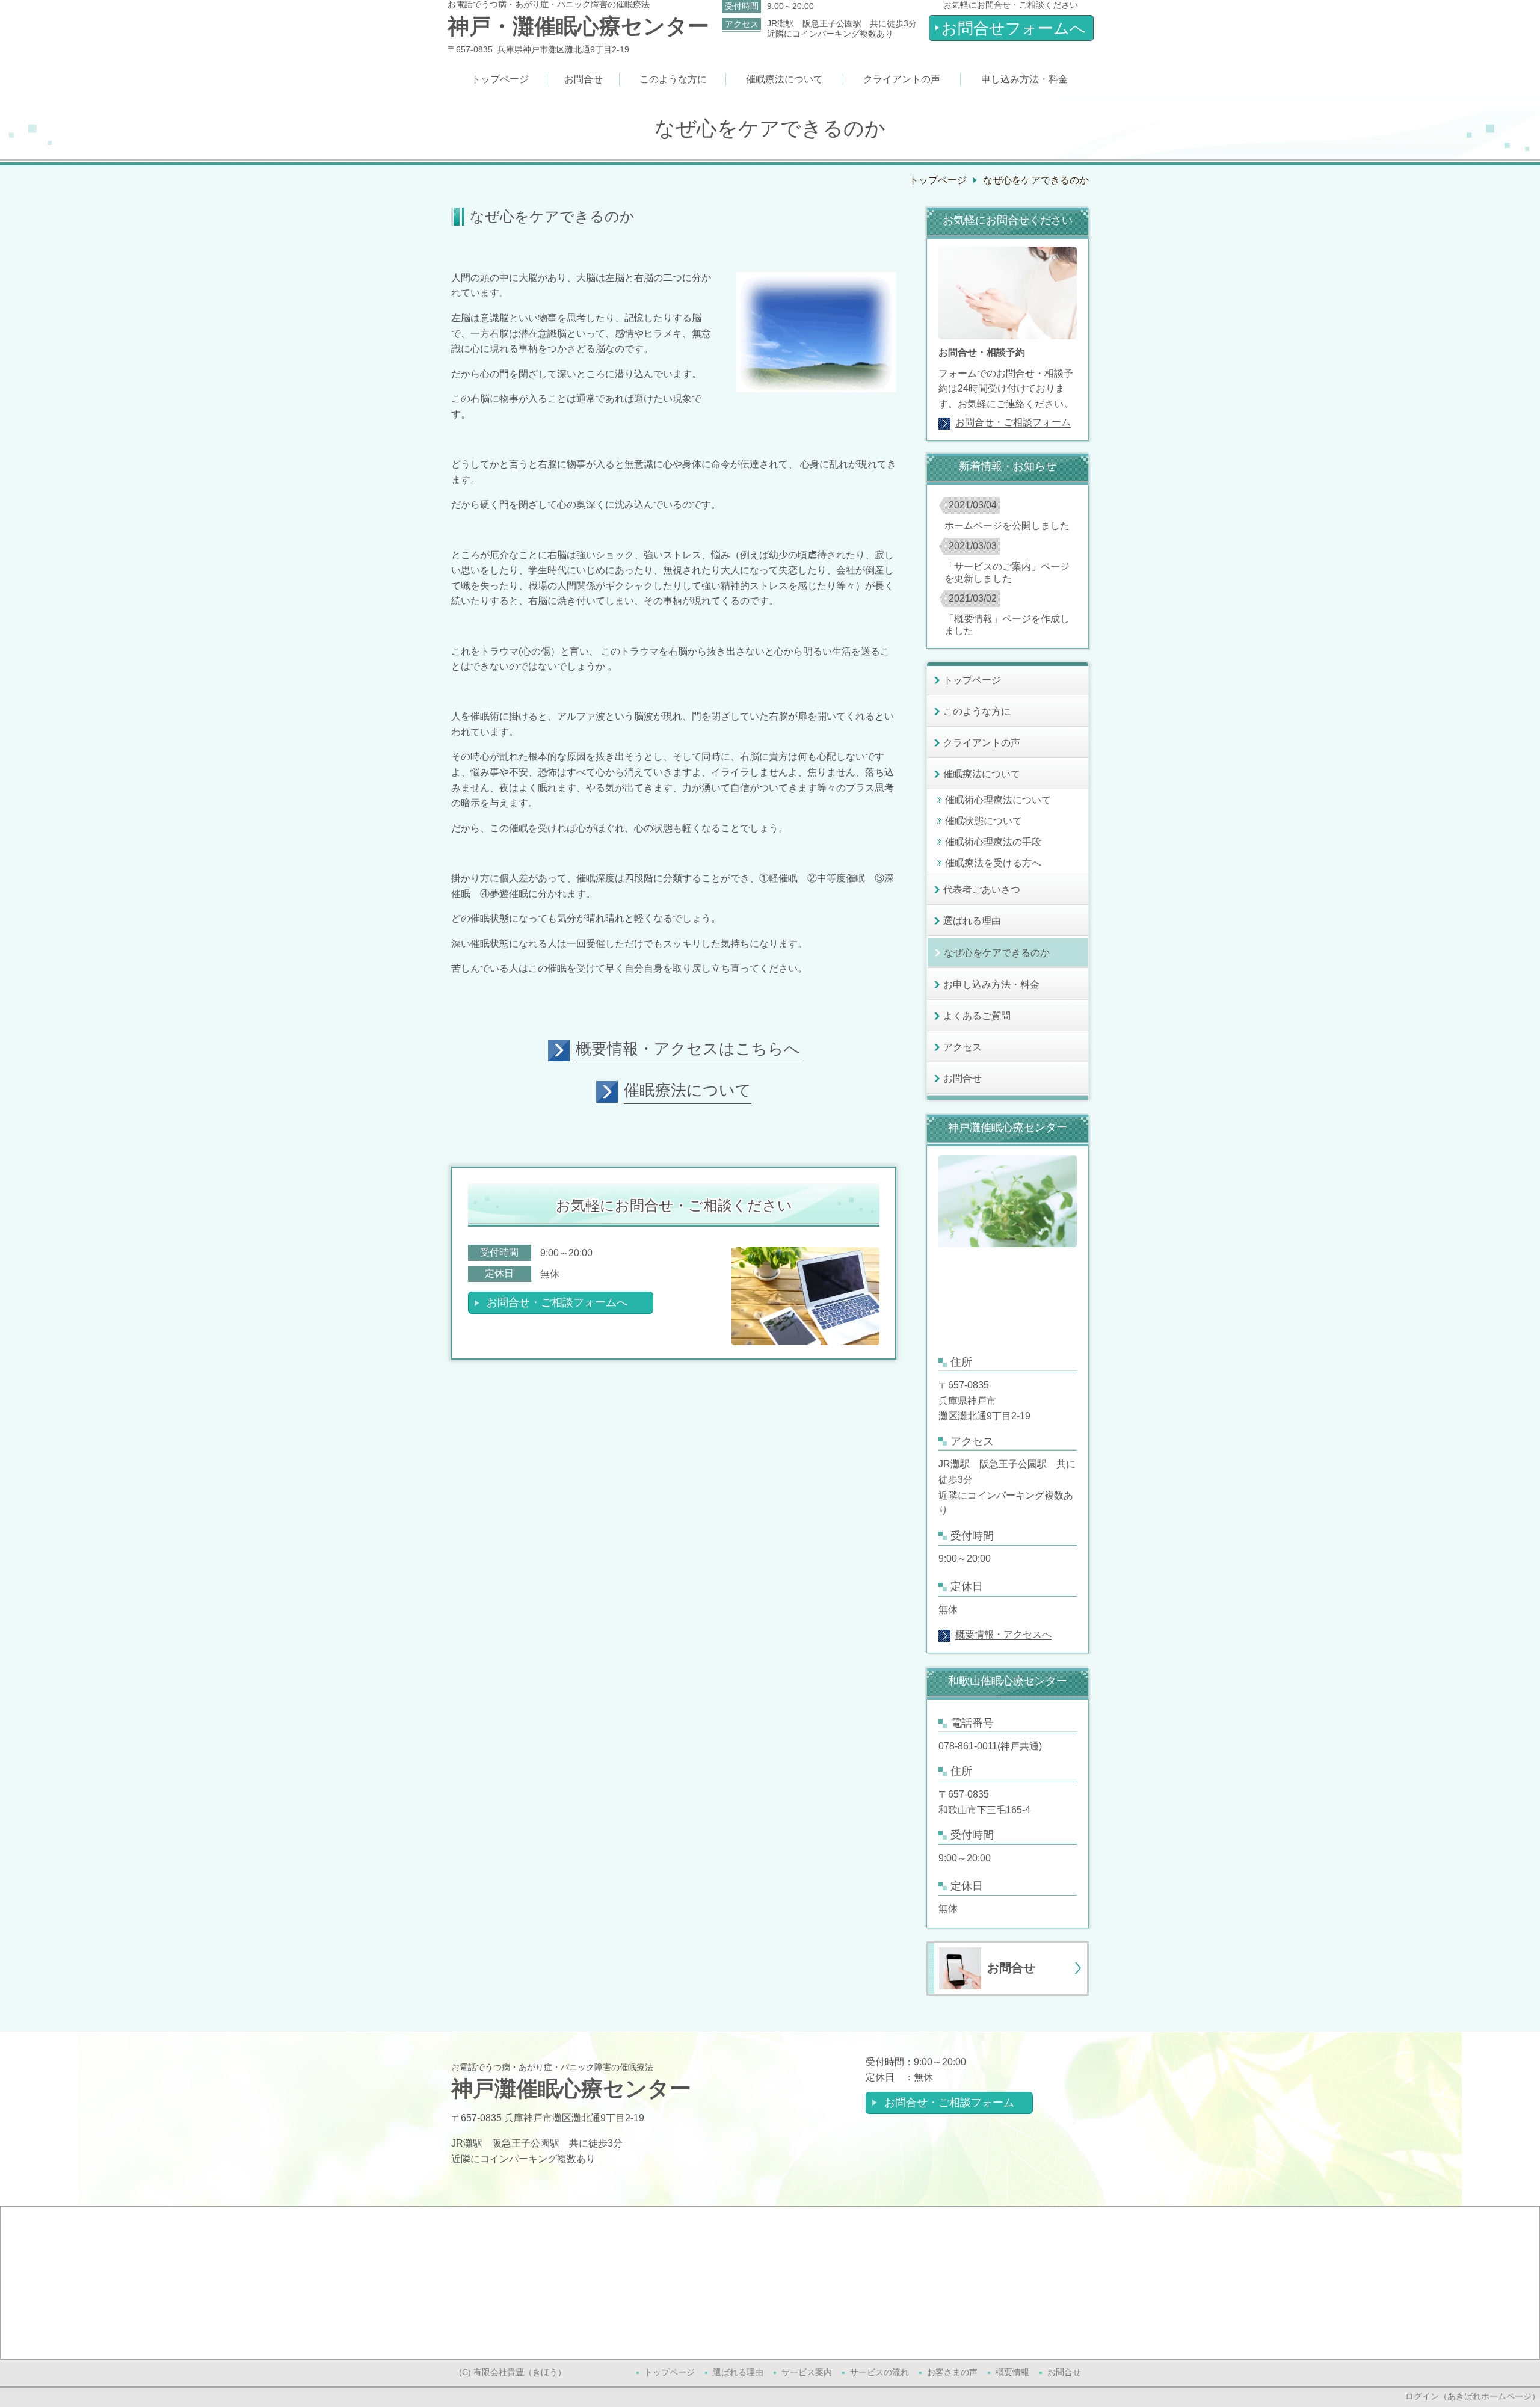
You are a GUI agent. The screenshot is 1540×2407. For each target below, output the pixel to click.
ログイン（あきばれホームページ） (1473, 2396)
